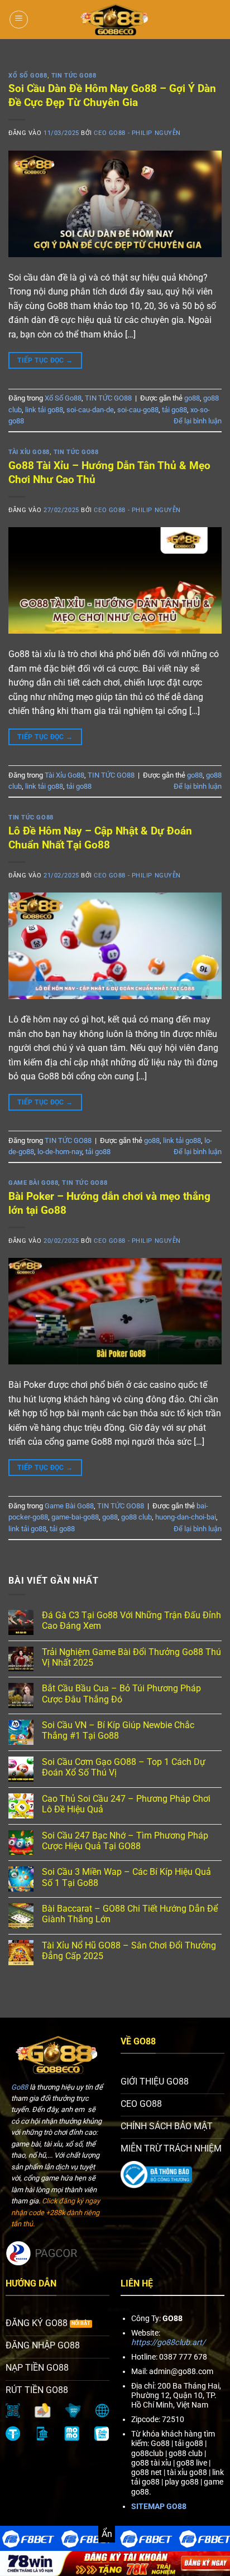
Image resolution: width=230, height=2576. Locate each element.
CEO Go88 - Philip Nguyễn (137, 133)
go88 (192, 398)
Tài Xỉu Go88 (29, 452)
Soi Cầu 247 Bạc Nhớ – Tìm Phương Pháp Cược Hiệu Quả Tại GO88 (125, 1841)
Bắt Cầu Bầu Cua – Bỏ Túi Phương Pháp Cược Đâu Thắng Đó (121, 1694)
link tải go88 (44, 410)
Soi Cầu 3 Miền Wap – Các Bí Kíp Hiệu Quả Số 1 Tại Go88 (126, 1877)
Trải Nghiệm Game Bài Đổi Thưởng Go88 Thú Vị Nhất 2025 (131, 1657)
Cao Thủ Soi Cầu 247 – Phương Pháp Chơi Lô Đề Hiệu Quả (126, 1804)
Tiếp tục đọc (45, 360)
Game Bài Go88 (33, 1183)
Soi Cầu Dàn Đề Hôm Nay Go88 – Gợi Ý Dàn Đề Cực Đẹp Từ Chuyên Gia (112, 95)
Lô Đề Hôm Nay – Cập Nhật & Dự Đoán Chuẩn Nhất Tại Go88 (100, 838)
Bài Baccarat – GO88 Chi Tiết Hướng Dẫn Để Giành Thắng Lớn (130, 1914)
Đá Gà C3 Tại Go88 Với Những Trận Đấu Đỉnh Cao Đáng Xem (131, 1620)
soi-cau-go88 (138, 410)
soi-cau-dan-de (90, 410)
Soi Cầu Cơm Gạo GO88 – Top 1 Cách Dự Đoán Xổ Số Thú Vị (124, 1767)
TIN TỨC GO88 (74, 76)
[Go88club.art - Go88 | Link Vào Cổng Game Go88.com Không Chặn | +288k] (115, 20)
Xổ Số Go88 (28, 76)
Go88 (20, 2087)
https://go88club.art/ (168, 2343)
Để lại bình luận (198, 421)
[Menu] (19, 20)
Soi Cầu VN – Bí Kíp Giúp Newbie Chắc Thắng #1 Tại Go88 (118, 1730)
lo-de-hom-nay (60, 1152)
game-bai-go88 (75, 1517)
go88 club (136, 1517)
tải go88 (174, 410)
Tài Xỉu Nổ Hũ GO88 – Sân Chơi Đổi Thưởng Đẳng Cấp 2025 (129, 1951)
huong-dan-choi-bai (186, 1517)
